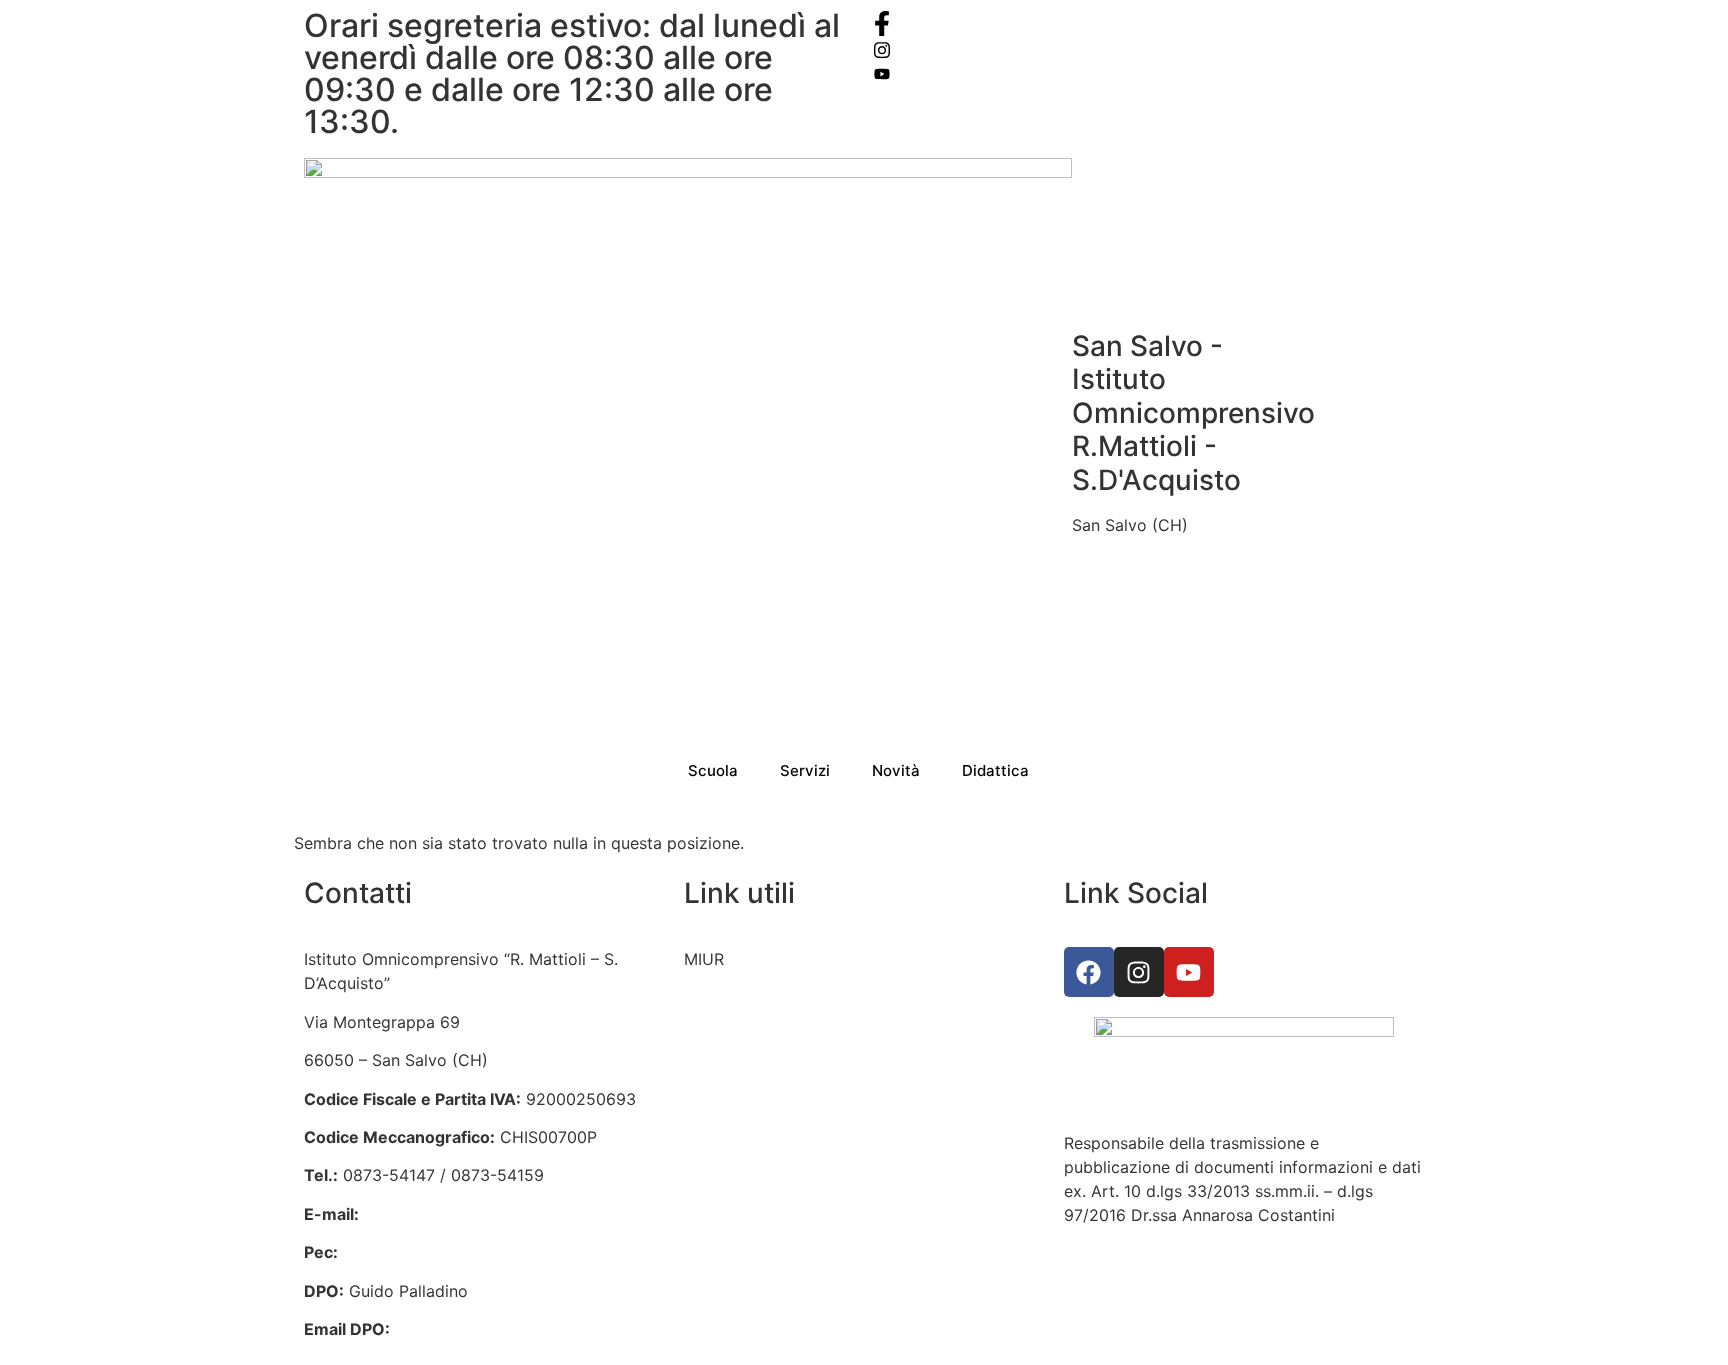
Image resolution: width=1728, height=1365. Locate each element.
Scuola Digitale (741, 1113)
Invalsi (707, 1075)
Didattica (995, 770)
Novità (896, 770)
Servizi (805, 770)
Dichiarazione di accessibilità (794, 1228)
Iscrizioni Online (743, 998)
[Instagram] (1149, 48)
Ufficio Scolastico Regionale (791, 1036)
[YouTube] (1149, 72)
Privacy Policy (737, 1190)
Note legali (725, 1267)
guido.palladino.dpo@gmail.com (516, 1329)
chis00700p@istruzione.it (460, 1214)
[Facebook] (1149, 23)
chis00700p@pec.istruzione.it (455, 1252)
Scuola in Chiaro (746, 1151)
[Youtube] (1189, 972)
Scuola (713, 770)
